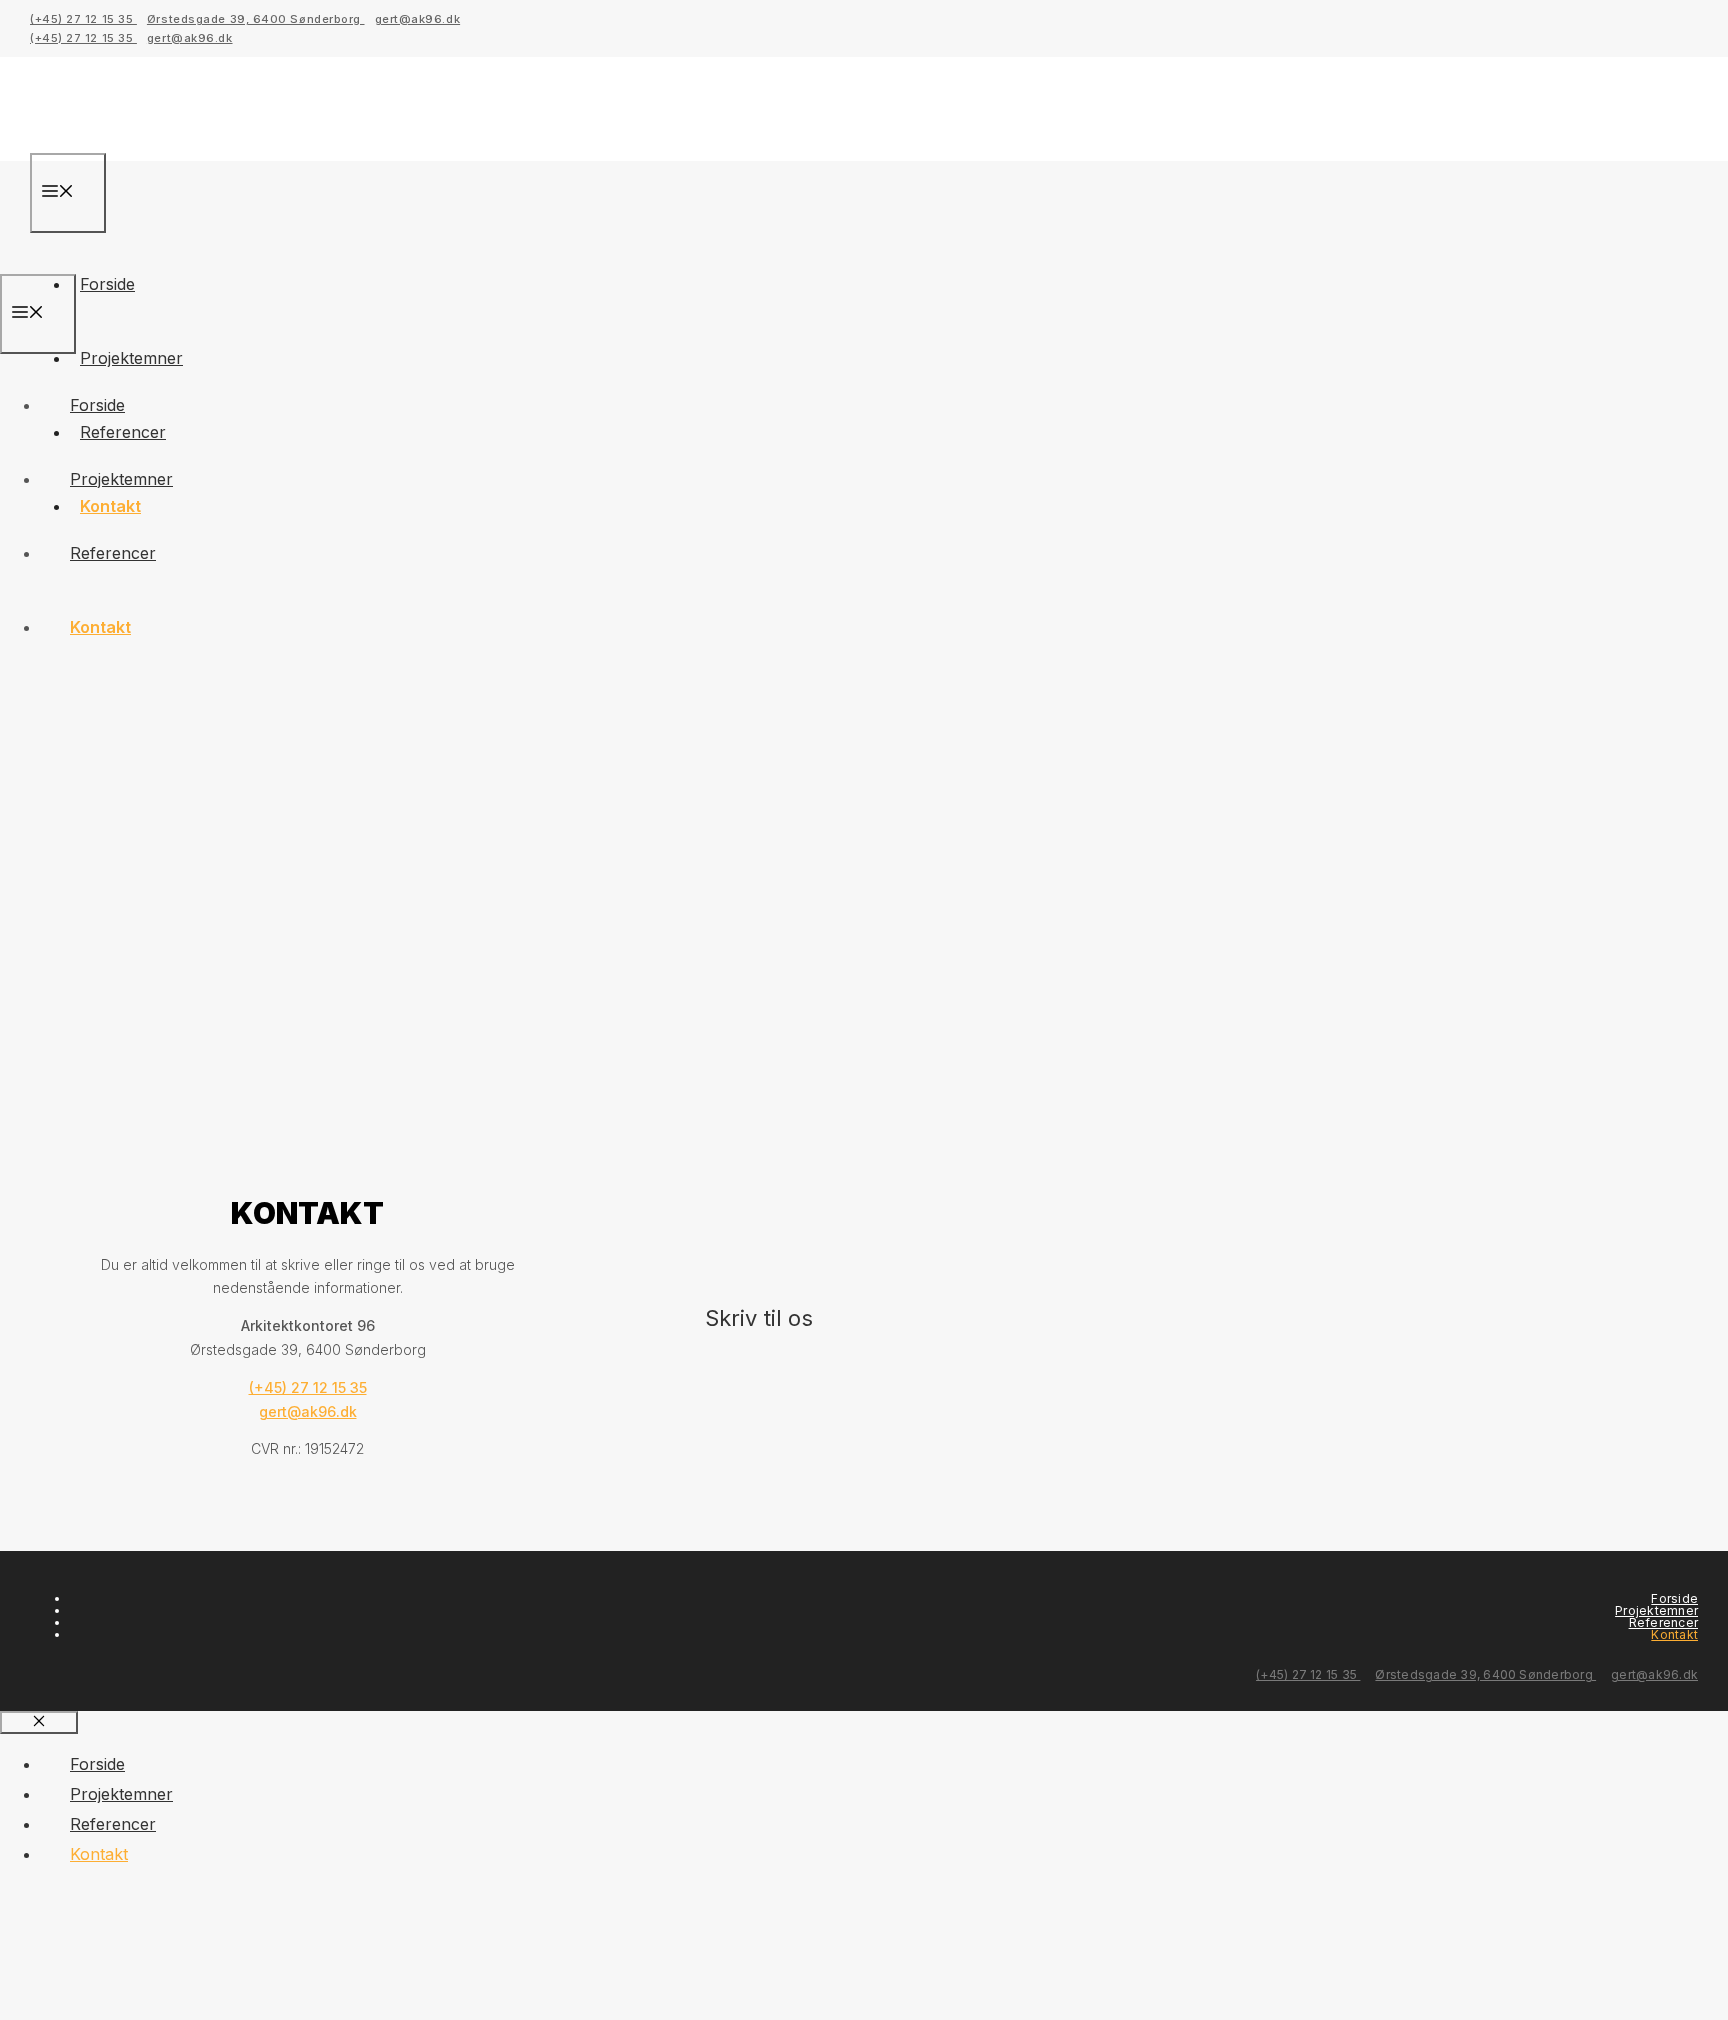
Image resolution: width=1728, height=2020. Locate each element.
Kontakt (100, 627)
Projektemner (131, 358)
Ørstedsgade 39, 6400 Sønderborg (256, 19)
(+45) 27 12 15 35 (83, 19)
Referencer (113, 553)
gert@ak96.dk (418, 19)
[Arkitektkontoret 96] (171, 259)
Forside (107, 284)
